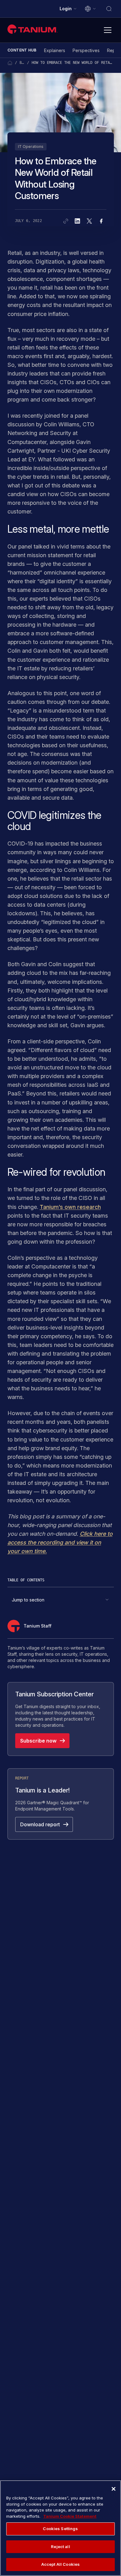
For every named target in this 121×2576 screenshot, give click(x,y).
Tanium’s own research (70, 1207)
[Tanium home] (33, 29)
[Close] (114, 2489)
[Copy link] (66, 221)
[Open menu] (108, 30)
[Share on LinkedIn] (78, 221)
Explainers (55, 50)
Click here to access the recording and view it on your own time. (60, 1542)
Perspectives (86, 50)
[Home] (10, 63)
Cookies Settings (60, 2529)
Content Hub (22, 50)
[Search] (109, 9)
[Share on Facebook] (101, 221)
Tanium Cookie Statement (70, 2516)
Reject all (60, 2547)
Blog (22, 63)
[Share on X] (89, 221)
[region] (60, 2528)
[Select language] (91, 9)
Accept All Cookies (60, 2564)
